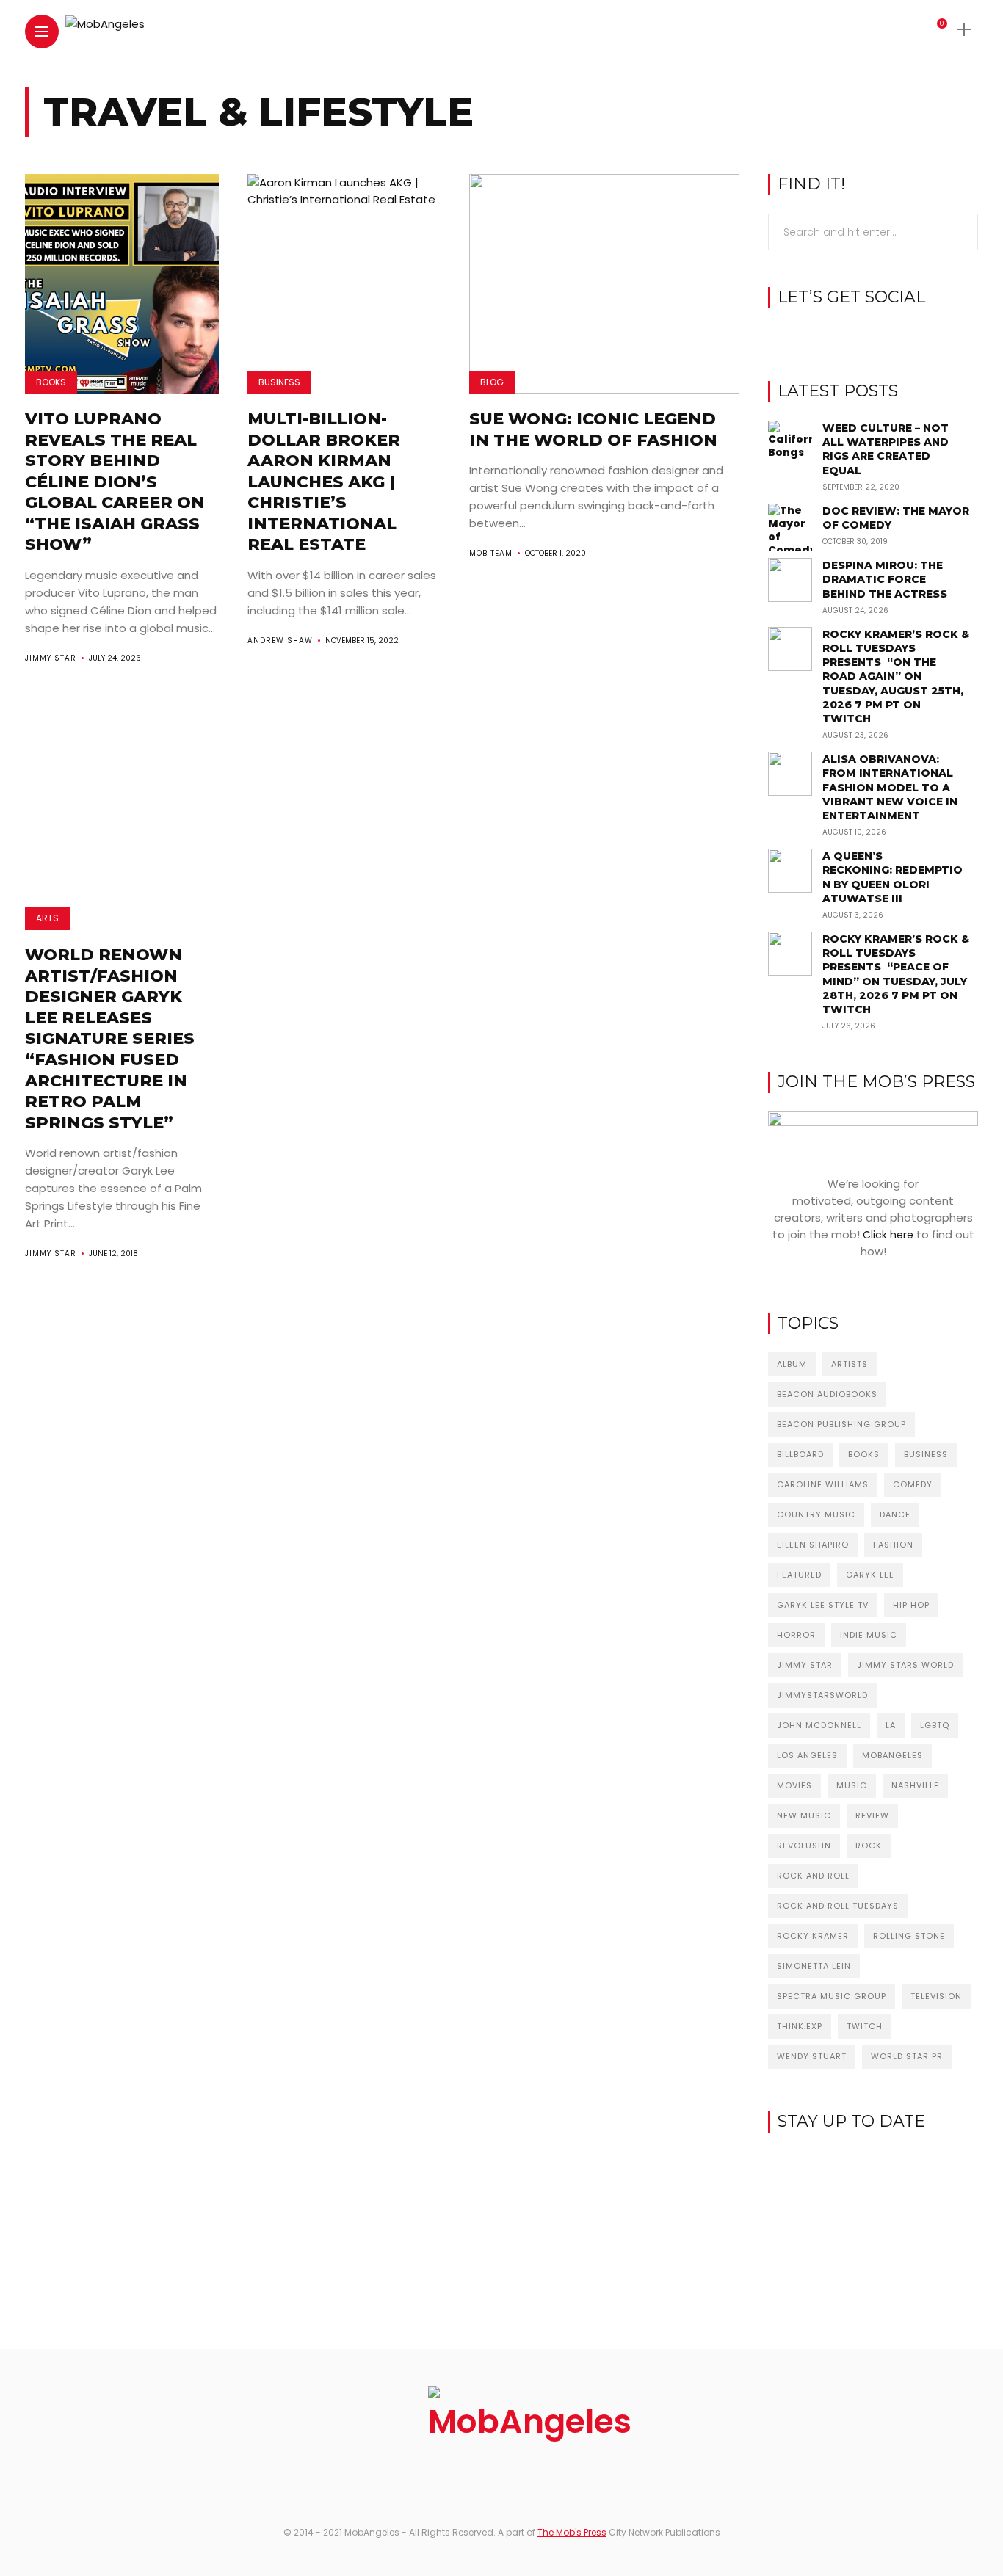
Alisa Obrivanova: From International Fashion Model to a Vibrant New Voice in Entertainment (890, 787)
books (864, 1454)
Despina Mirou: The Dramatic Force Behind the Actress (885, 579)
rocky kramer (813, 1936)
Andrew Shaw (280, 641)
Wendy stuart (812, 2056)
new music (804, 1815)
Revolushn (804, 1846)
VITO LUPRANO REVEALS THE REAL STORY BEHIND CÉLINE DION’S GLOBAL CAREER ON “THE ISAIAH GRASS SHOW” (115, 482)
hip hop (911, 1605)
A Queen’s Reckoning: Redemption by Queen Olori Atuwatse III (892, 877)
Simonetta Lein (814, 1966)
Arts (47, 918)
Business (279, 382)
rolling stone (909, 1936)
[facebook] (851, 335)
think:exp (800, 2026)
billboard (800, 1454)
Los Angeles (807, 1755)
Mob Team (491, 553)
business (926, 1454)
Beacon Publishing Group (841, 1424)
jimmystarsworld (822, 1695)
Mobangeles (892, 1755)
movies (794, 1785)
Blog (492, 382)
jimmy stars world (905, 1665)
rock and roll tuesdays (838, 1906)
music (852, 1785)
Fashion (893, 1545)
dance (895, 1514)
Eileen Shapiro (813, 1545)
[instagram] (873, 335)
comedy (913, 1484)
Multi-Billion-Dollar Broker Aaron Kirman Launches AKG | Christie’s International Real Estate (324, 482)
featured (799, 1575)
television (936, 1996)
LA (891, 1725)
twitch (865, 2026)
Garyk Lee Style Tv (823, 1605)
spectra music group (832, 1996)
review (872, 1815)
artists (850, 1364)
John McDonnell (819, 1725)
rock (869, 1846)
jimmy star (805, 1665)
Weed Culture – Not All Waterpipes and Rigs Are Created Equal (886, 449)
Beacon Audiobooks (827, 1394)
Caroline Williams (823, 1484)
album (792, 1364)
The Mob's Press (572, 2532)
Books (51, 382)
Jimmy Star (51, 658)
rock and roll (813, 1876)
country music (816, 1514)
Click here (888, 1235)
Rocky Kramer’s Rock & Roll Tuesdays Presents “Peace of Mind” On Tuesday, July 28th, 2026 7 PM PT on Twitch (896, 974)
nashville (915, 1785)
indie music (869, 1635)
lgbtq (935, 1725)
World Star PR (907, 2056)
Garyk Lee (870, 1575)
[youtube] (896, 335)
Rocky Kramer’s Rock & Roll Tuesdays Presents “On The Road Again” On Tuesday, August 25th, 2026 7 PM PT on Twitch (896, 676)
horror (796, 1635)
